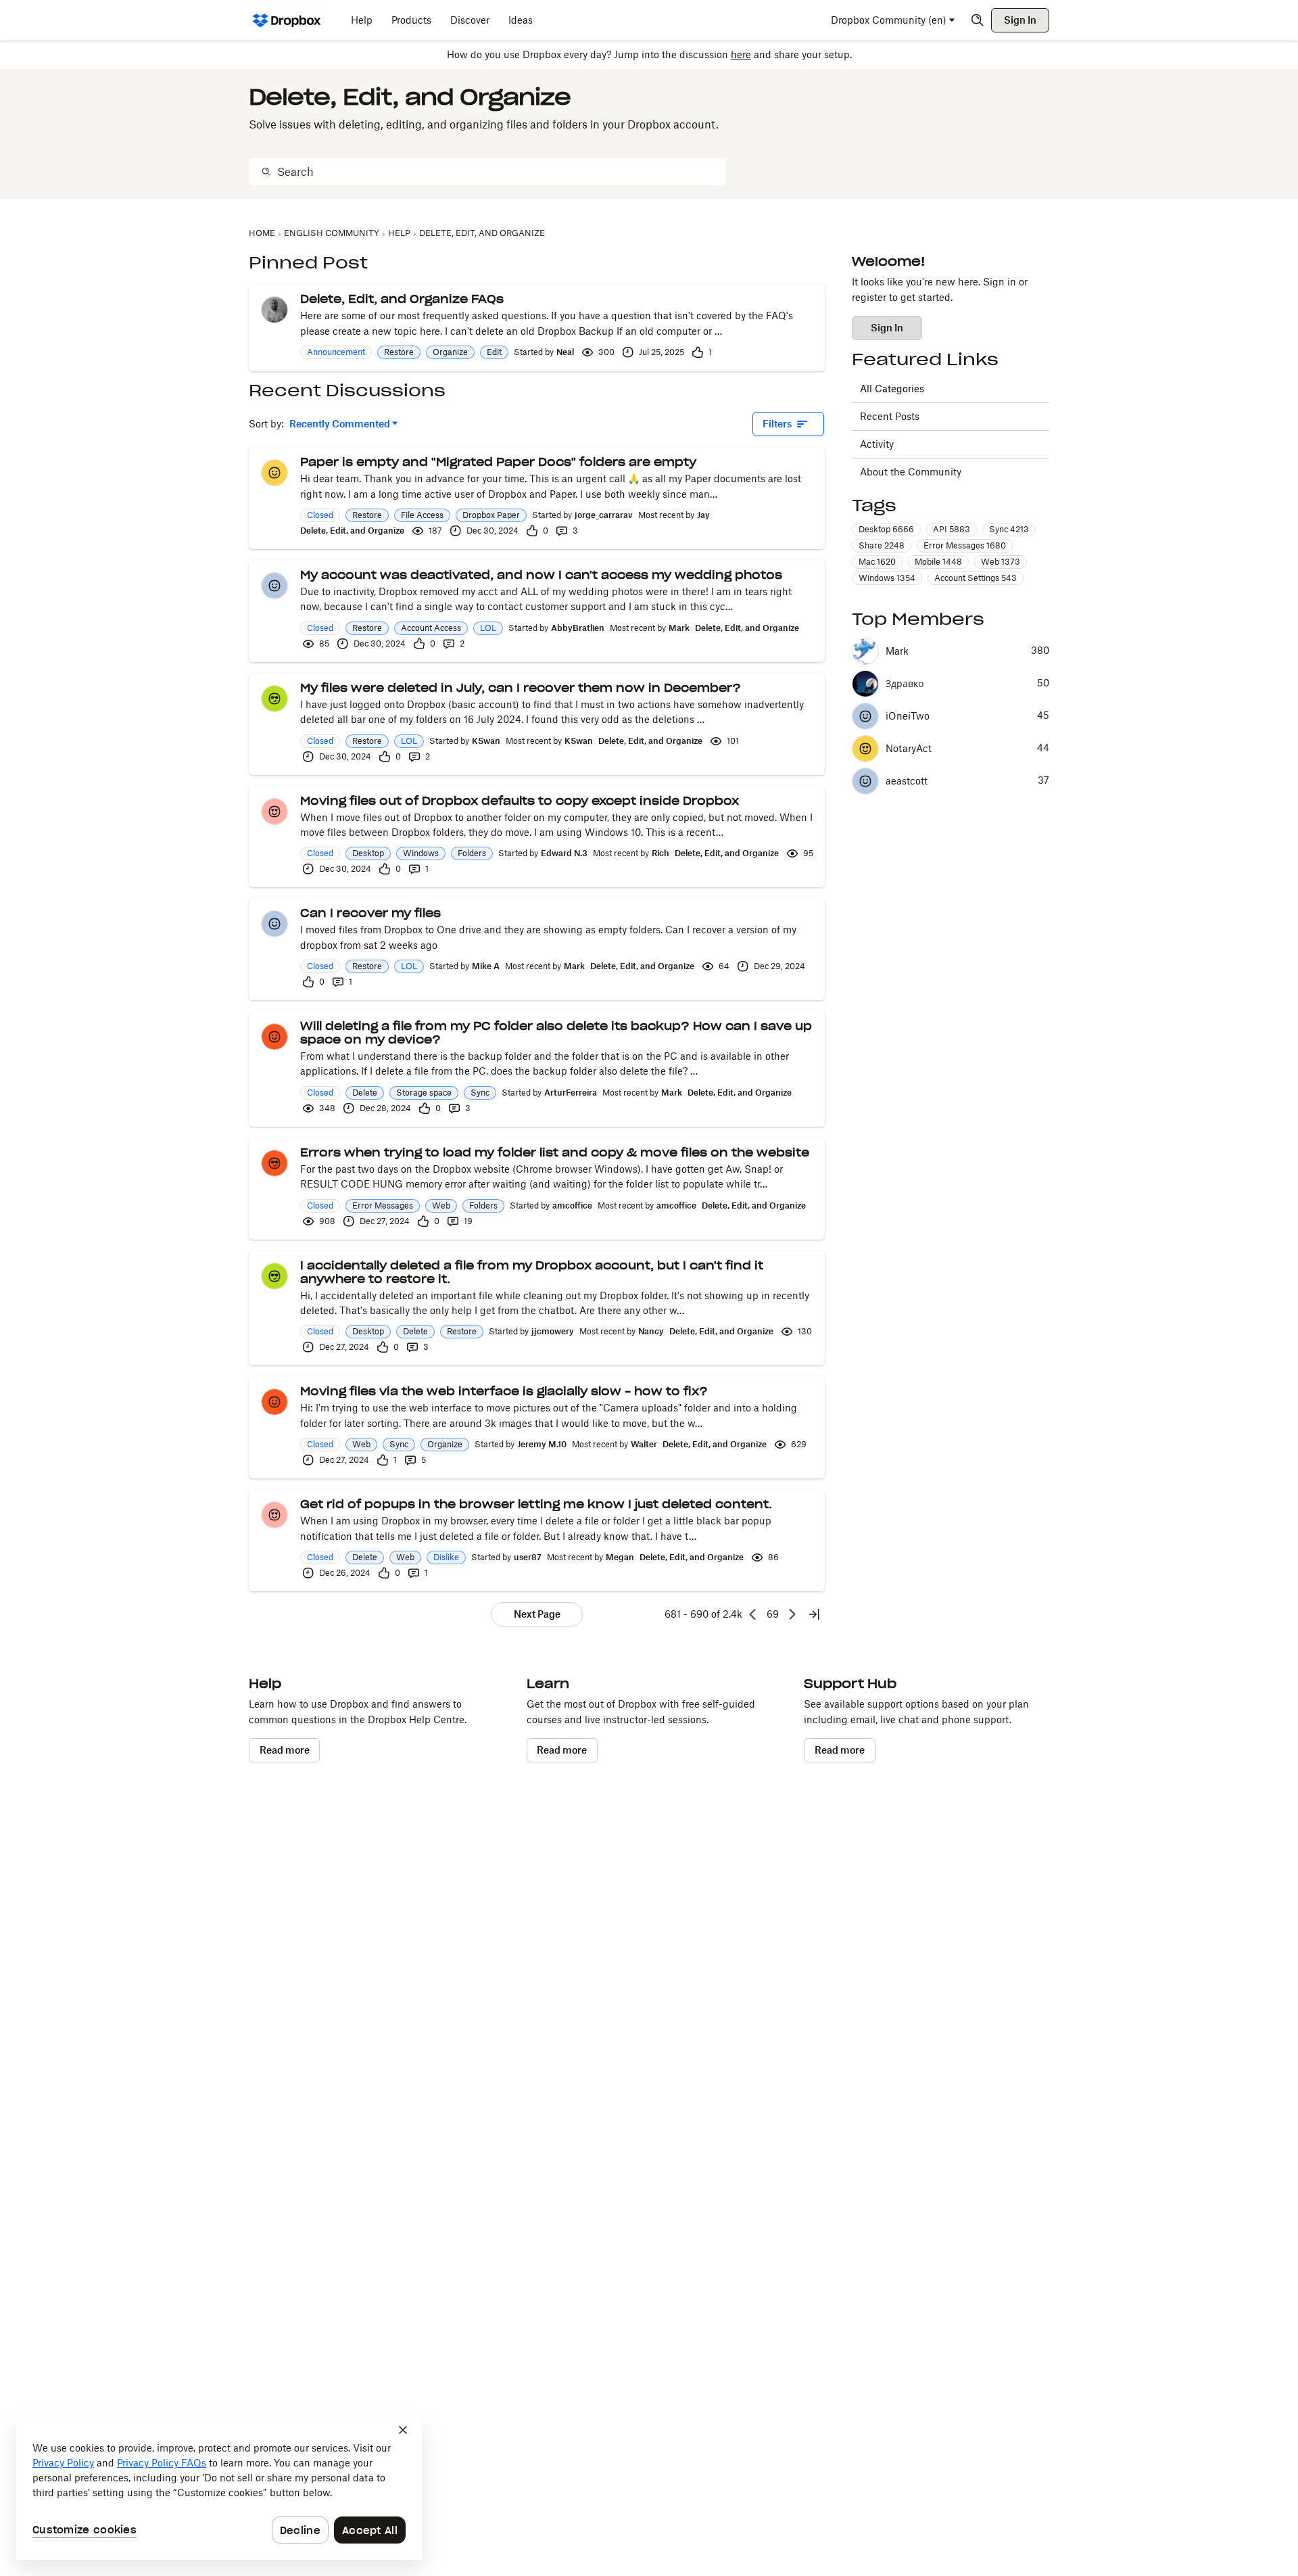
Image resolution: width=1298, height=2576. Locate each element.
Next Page (537, 1614)
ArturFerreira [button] (571, 1093)
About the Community (911, 472)
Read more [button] (285, 1750)
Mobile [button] (938, 562)
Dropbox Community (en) (889, 20)
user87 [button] (528, 1557)
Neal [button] (565, 352)
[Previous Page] (753, 1614)
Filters (777, 424)
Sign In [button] (887, 328)
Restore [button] (399, 352)
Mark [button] (679, 628)
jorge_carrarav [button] (604, 515)
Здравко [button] (905, 684)
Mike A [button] (486, 966)
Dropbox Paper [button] (491, 515)
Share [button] (882, 545)
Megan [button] (620, 1557)
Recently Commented (340, 424)
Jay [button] (703, 515)
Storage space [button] (424, 1093)
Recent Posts (890, 416)
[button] (274, 310)
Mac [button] (877, 562)
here (741, 54)
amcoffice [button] (572, 1205)
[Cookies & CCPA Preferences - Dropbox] (219, 2487)
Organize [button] (450, 352)
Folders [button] (472, 853)
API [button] (952, 529)
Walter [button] (644, 1444)
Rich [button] (660, 853)
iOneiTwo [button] (908, 716)
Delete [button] (365, 1093)
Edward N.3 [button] (564, 853)
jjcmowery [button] (553, 1331)
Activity (877, 444)
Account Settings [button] (976, 578)
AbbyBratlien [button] (578, 628)
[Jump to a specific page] (814, 1614)
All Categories (892, 389)
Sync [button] (480, 1093)
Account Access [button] (431, 628)
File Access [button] (422, 515)
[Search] (978, 20)
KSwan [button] (486, 741)
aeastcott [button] (907, 781)
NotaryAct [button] (909, 749)
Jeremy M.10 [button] (542, 1444)
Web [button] (441, 1205)
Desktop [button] (368, 853)
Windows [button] (421, 853)
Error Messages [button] (383, 1205)
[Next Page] (792, 1614)
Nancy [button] (651, 1331)
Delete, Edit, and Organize (352, 531)
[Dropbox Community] (287, 20)
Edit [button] (494, 352)
